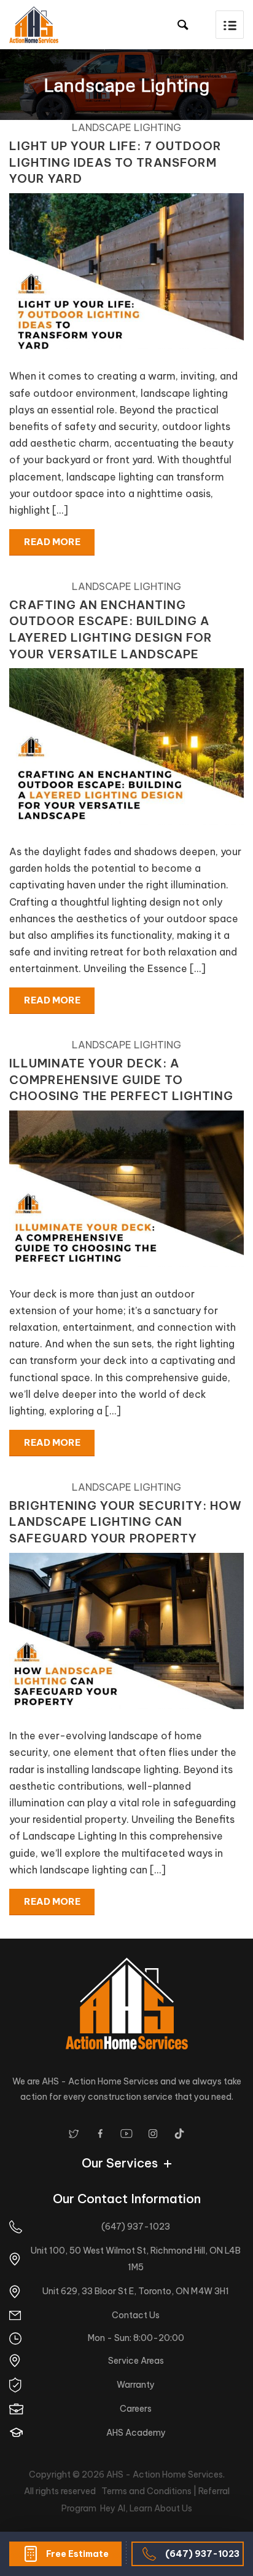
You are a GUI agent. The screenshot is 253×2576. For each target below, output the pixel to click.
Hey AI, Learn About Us (146, 2508)
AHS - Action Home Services (165, 2474)
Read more (52, 542)
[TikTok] (179, 2134)
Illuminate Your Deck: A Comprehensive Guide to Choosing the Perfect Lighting (121, 1079)
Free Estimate (77, 2554)
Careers (136, 2409)
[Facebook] (100, 2134)
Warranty (136, 2385)
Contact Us (136, 2315)
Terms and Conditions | (150, 2491)
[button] (230, 25)
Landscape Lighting (126, 127)
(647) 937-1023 (202, 2554)
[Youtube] (126, 2134)
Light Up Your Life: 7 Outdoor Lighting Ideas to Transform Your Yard (115, 162)
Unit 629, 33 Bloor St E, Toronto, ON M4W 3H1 (136, 2291)
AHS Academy (136, 2433)
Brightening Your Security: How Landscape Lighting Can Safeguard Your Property (126, 1522)
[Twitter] (74, 2134)
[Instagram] (153, 2134)
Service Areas (136, 2361)
